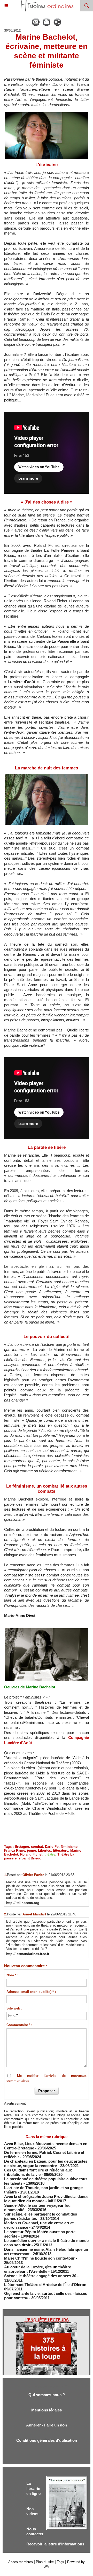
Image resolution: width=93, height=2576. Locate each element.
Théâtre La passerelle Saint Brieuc (39, 1856)
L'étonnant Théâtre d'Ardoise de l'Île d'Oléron (46, 2285)
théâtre (50, 1854)
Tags (60, 2562)
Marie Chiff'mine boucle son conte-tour (39, 2258)
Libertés (44, 1850)
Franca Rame (15, 1850)
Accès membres (21, 2562)
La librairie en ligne (33, 2488)
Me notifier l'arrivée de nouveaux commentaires (47, 2078)
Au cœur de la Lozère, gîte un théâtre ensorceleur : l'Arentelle (38, 2269)
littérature (61, 1850)
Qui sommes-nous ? (47, 2395)
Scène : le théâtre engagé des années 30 (40, 2276)
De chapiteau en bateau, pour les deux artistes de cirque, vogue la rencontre (46, 2163)
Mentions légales (47, 2410)
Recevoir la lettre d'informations (55, 2544)
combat (37, 1847)
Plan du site (45, 2562)
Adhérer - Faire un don (47, 2425)
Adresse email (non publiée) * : (31, 1992)
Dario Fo (52, 1847)
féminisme (69, 1847)
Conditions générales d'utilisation (47, 2440)
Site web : (14, 2008)
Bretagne (22, 1847)
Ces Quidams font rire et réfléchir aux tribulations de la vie (38, 2172)
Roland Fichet (31, 1854)
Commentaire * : (19, 2025)
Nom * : (12, 1975)
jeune (32, 1850)
